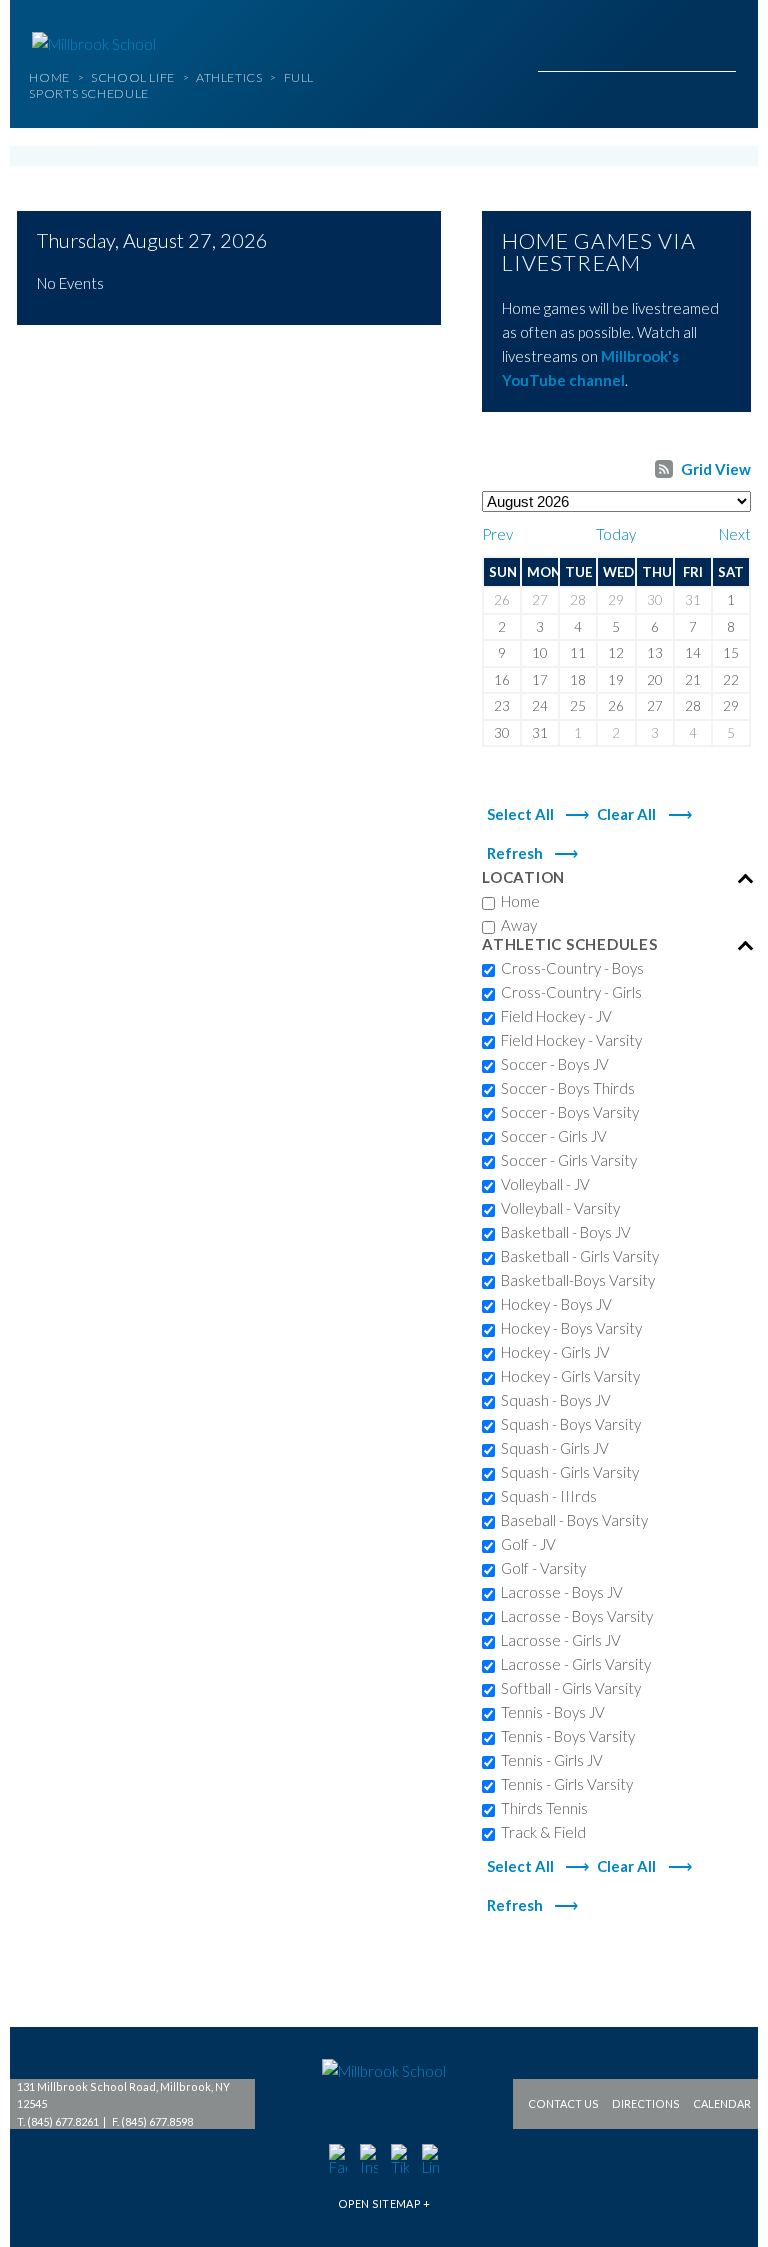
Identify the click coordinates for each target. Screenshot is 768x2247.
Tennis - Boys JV (550, 1712)
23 (502, 706)
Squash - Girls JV (552, 1448)
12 (616, 653)
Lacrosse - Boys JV (559, 1592)
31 (693, 600)
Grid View (716, 469)
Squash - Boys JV (553, 1400)
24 (540, 706)
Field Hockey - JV (553, 1016)
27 (540, 600)
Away (516, 925)
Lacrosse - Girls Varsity (573, 1664)
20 (655, 680)
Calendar (722, 2104)
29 (616, 600)
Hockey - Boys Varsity (568, 1328)
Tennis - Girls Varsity (564, 1784)
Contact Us (563, 2104)
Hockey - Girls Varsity (567, 1376)
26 (502, 600)
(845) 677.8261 (63, 2121)
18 (578, 680)
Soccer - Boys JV (552, 1064)
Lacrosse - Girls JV (558, 1640)
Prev (497, 534)
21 (693, 680)
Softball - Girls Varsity (568, 1688)
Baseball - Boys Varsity (571, 1520)
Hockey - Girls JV (552, 1352)
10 (540, 653)
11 (578, 653)
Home (50, 77)
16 (502, 680)
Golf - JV (525, 1544)
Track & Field (540, 1832)
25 (578, 706)
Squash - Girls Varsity (567, 1472)
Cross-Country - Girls (568, 992)
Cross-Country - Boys (569, 968)
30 (655, 600)
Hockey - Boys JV (553, 1304)
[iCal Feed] (664, 469)
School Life (133, 77)
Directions (646, 2104)
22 (731, 680)
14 (693, 653)
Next (735, 534)
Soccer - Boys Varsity (567, 1112)
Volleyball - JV (542, 1184)
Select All (520, 814)
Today (616, 534)
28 (578, 600)
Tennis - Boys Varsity (565, 1736)
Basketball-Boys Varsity (575, 1280)
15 (731, 653)
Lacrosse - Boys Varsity (574, 1616)
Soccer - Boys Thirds (565, 1088)
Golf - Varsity (540, 1568)
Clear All (626, 814)
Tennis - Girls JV (549, 1760)
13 (655, 653)
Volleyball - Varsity (557, 1208)
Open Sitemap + (384, 2203)
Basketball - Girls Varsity (577, 1256)
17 (540, 680)
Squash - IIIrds (546, 1496)
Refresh (515, 853)
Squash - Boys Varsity (568, 1424)
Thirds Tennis (541, 1808)
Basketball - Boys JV (563, 1232)
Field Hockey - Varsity (568, 1040)
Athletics (229, 77)
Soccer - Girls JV (551, 1136)
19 (616, 680)
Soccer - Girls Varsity (566, 1160)
